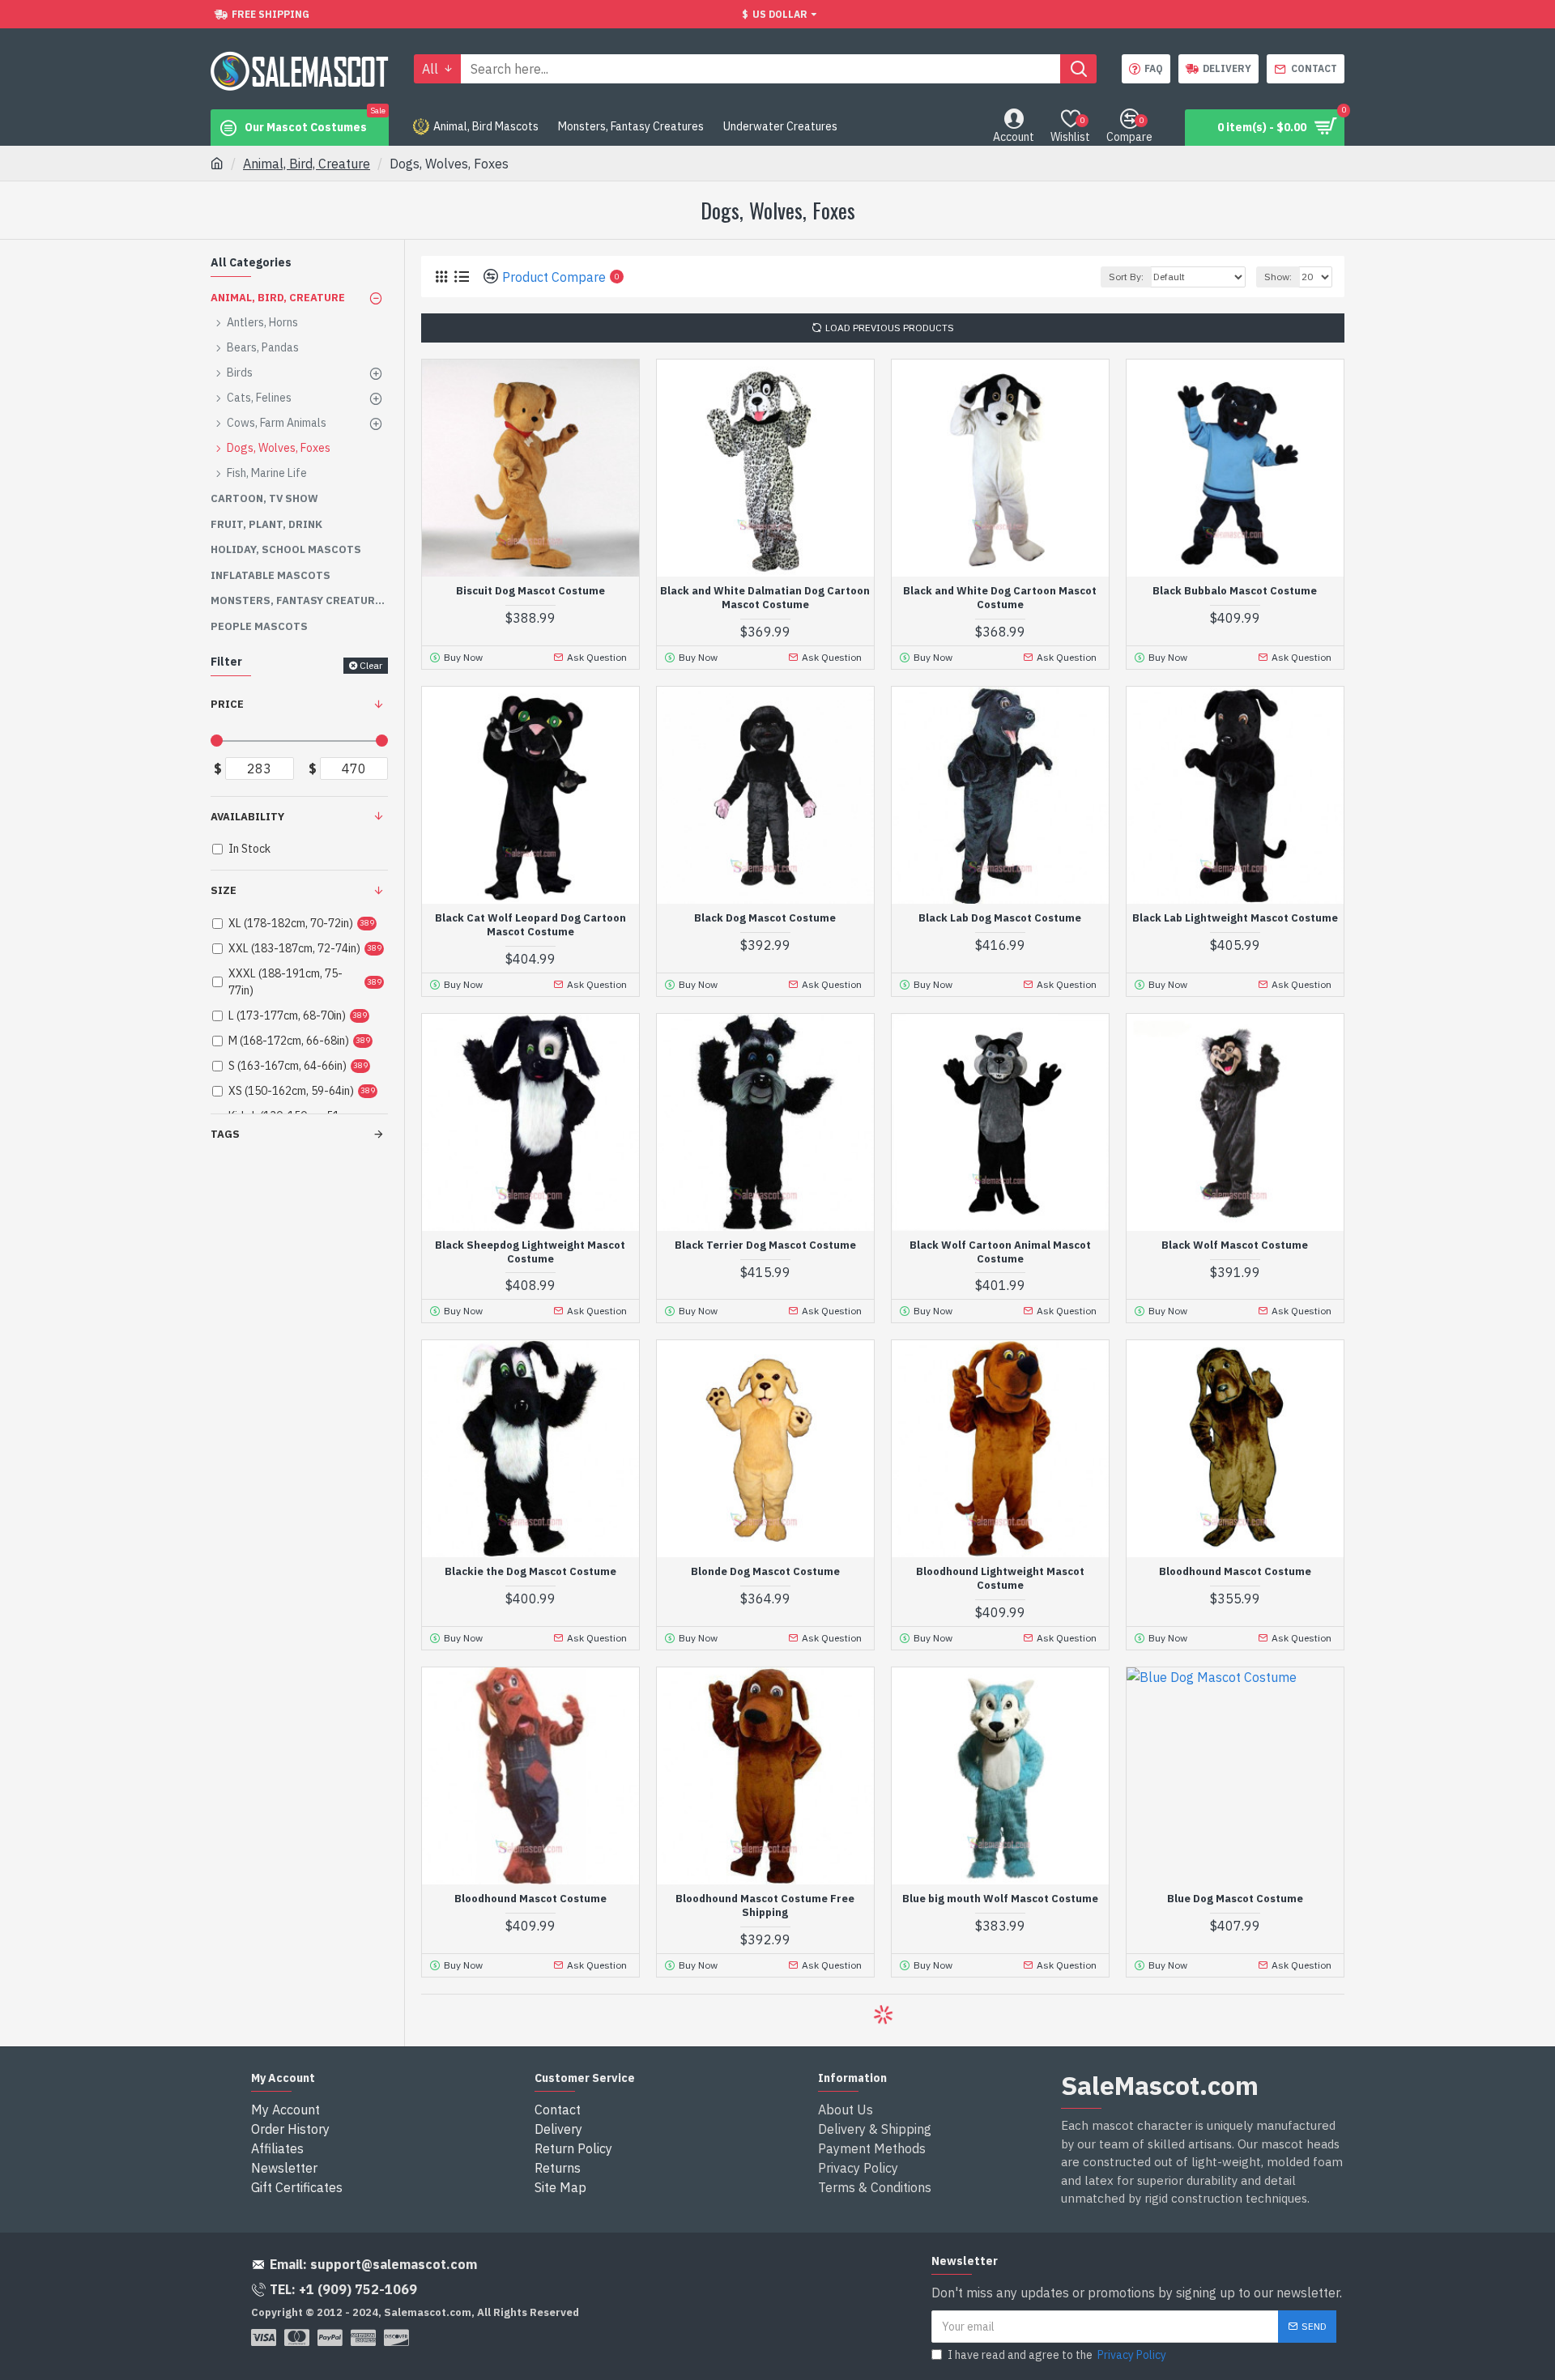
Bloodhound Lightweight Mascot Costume (1000, 1579)
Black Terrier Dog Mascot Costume (765, 1245)
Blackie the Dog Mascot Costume (530, 1572)
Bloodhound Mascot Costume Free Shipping (765, 1906)
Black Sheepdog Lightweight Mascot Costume (530, 1252)
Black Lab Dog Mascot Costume (1000, 918)
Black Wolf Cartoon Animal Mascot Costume (1000, 1252)
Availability (247, 817)
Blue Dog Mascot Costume (1235, 1899)
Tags (225, 1134)
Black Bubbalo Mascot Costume (1235, 591)
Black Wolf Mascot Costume (1235, 1245)
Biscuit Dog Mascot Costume (530, 591)
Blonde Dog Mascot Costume (765, 1572)
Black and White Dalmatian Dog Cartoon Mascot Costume (765, 598)
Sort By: (1126, 277)
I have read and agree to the (1057, 2355)
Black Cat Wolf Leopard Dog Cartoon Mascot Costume (530, 925)
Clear (371, 665)
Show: (1278, 277)
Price (227, 704)
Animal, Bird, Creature (307, 164)
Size (224, 890)
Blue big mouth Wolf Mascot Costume (1000, 1899)
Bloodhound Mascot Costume (1235, 1572)
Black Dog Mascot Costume (765, 918)
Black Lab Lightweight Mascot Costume (1235, 918)
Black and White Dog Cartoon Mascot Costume (1000, 598)
